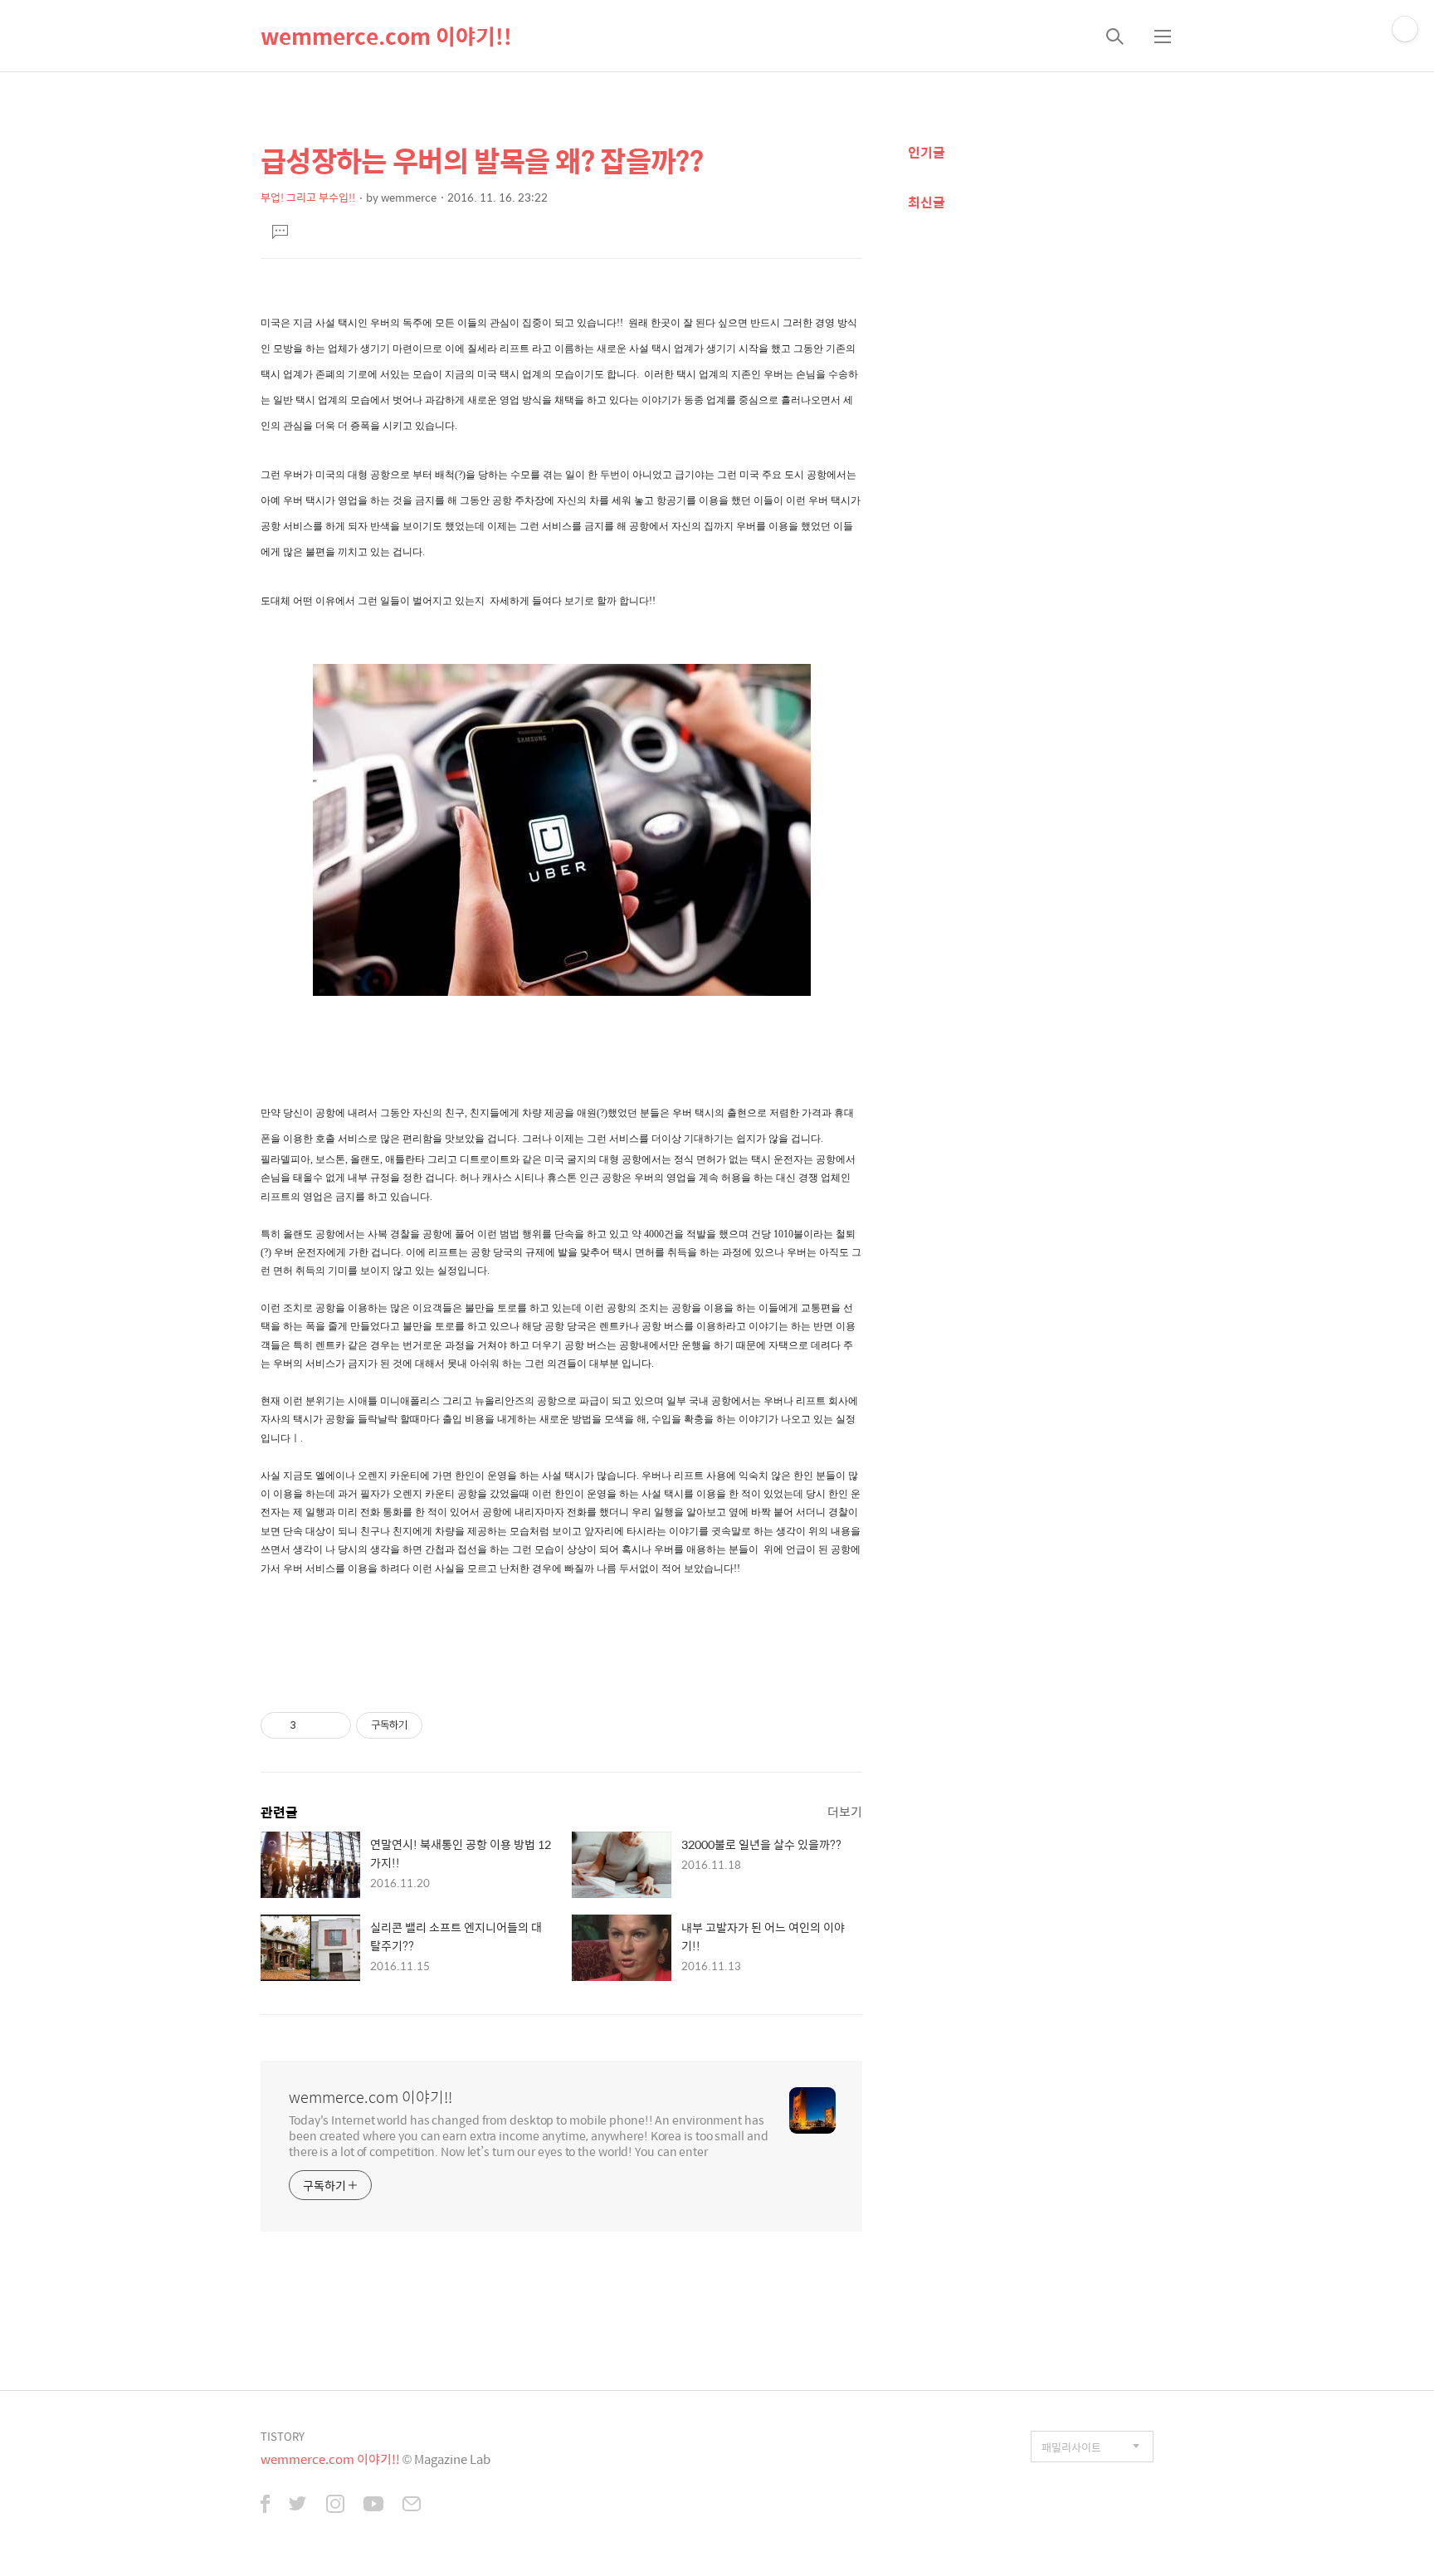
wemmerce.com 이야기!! (386, 36)
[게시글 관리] (332, 1725)
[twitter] (298, 2505)
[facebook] (265, 2505)
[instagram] (335, 2505)
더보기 (845, 1811)
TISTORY (283, 2436)
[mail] (412, 2505)
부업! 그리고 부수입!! (308, 197)
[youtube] (373, 2505)
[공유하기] (312, 1725)
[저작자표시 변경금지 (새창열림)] (437, 1725)
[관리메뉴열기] (1405, 29)
